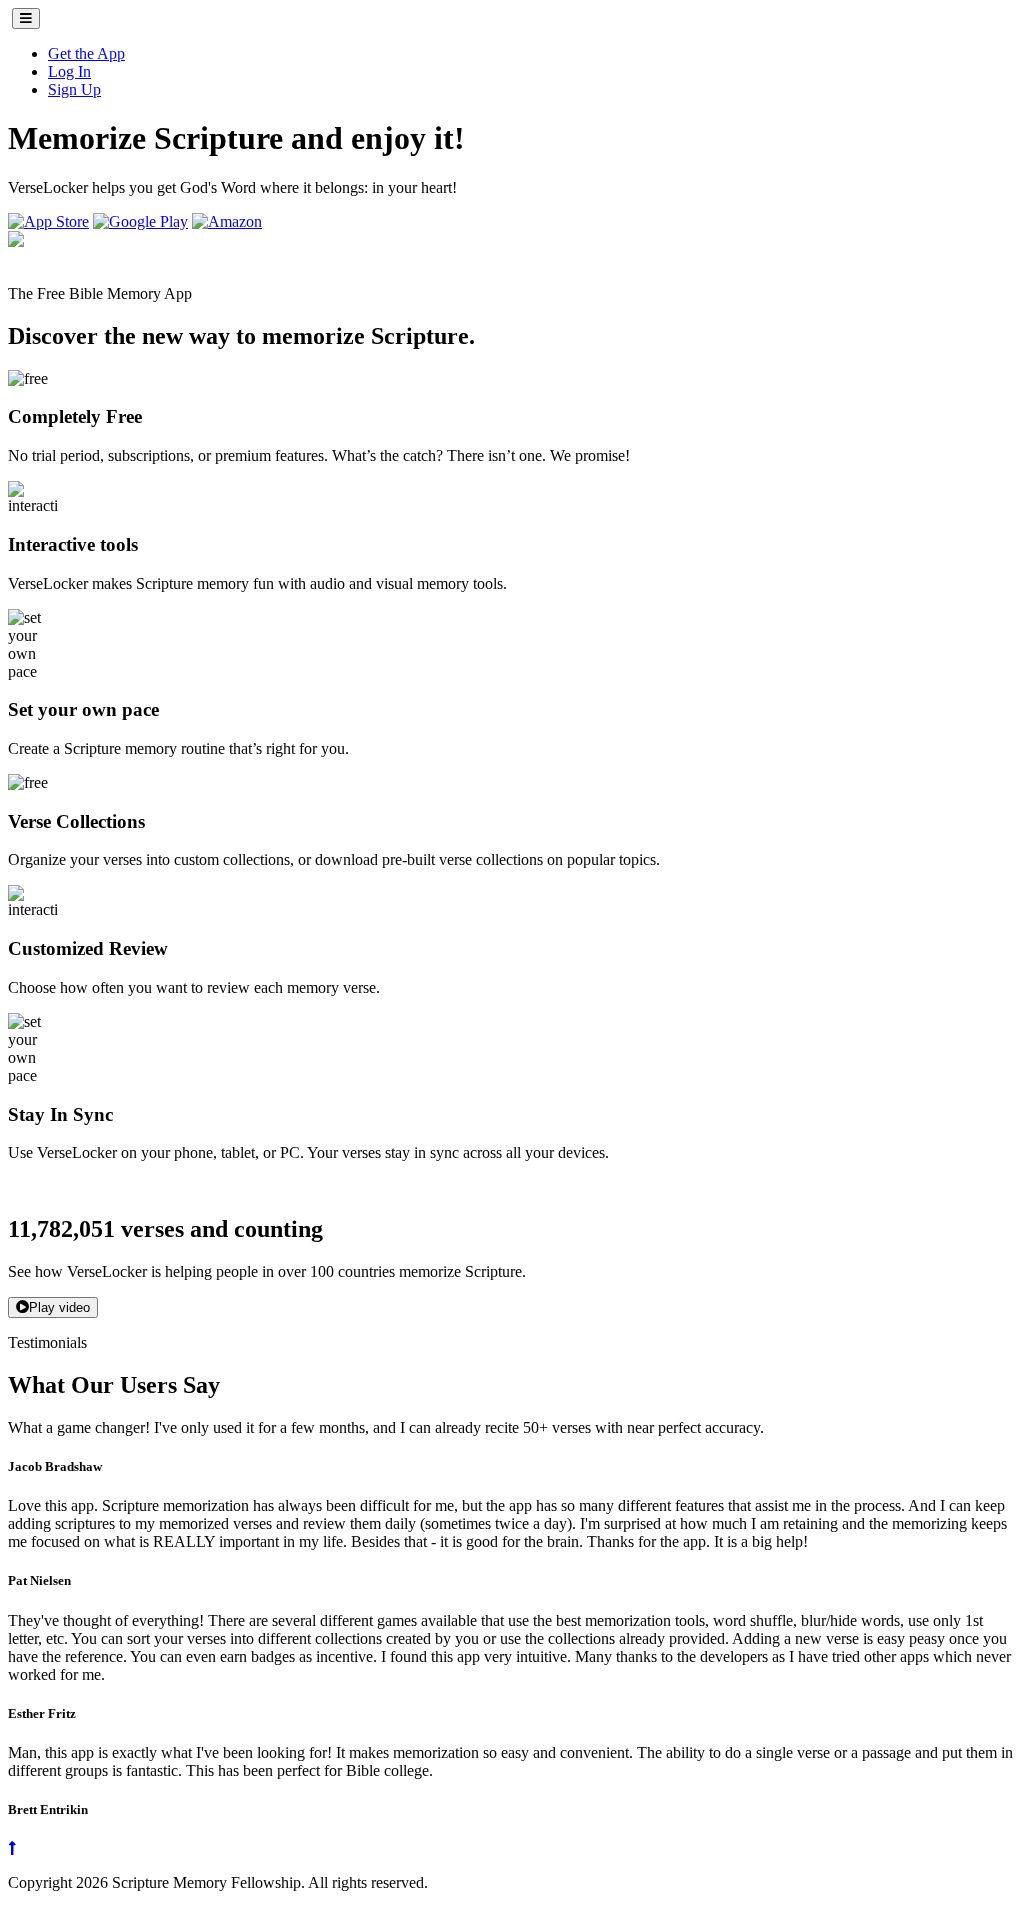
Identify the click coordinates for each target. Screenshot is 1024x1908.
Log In (69, 71)
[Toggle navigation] (26, 18)
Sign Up (74, 89)
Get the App (86, 53)
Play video (59, 1307)
